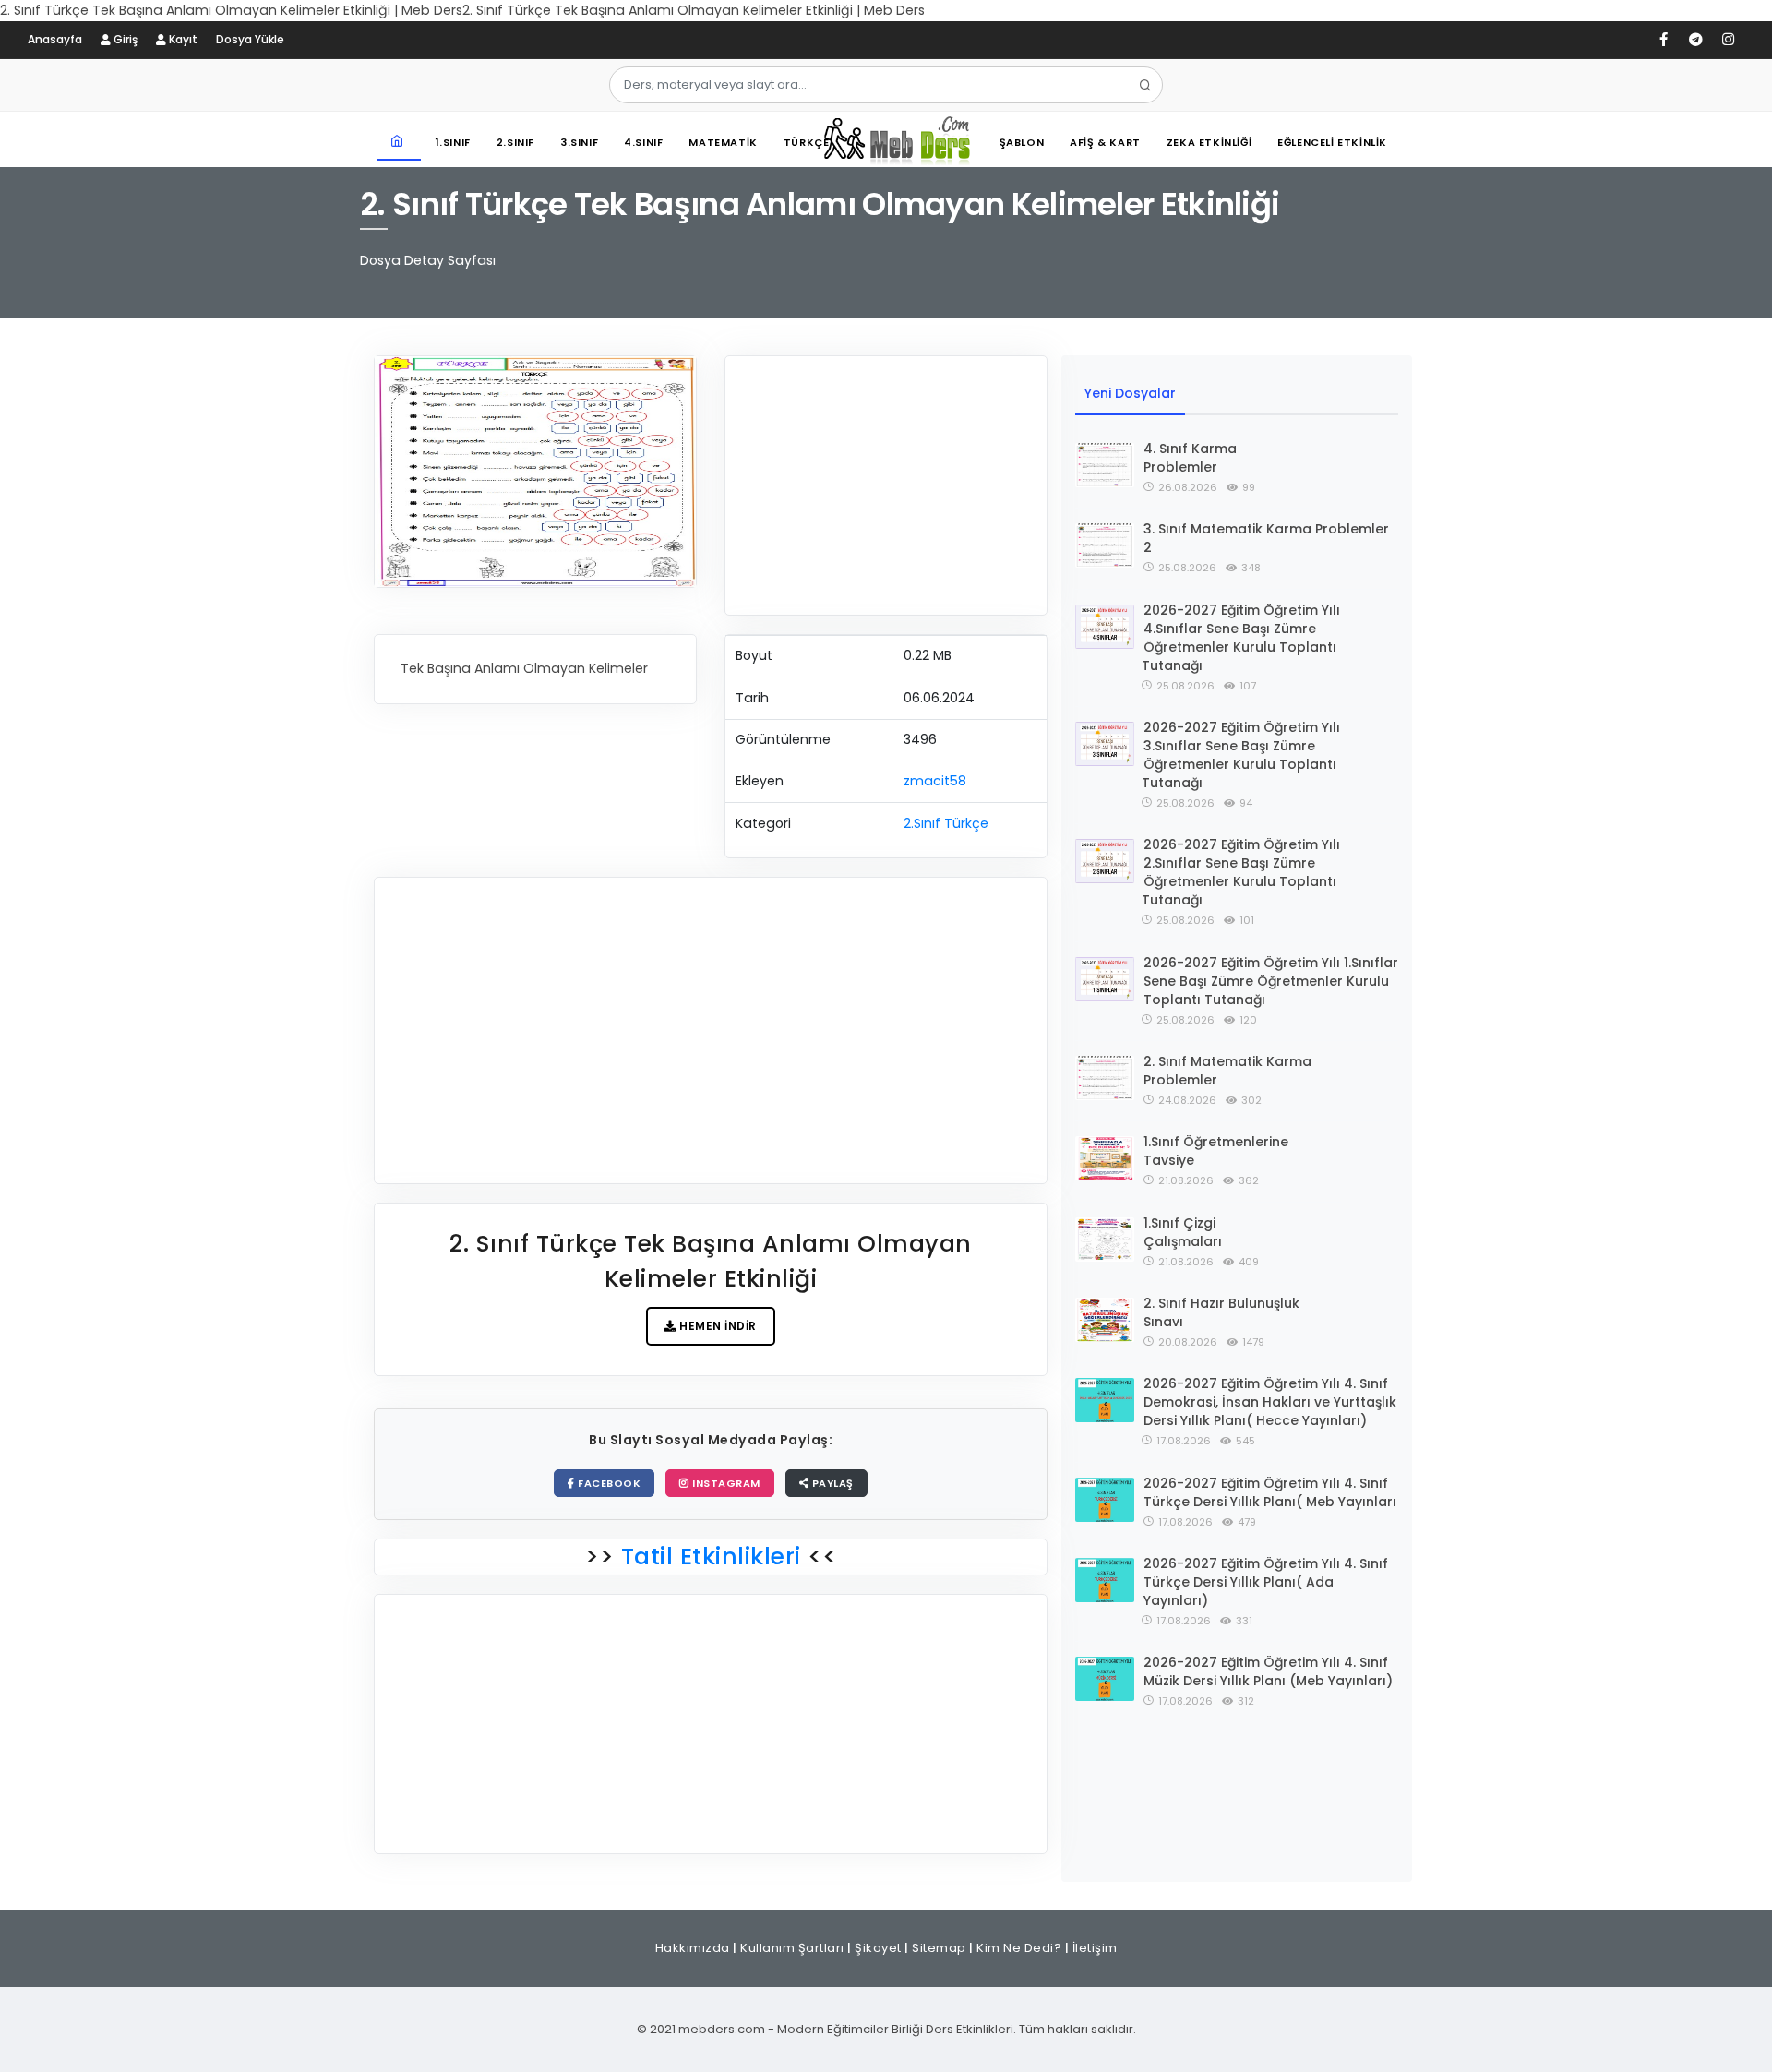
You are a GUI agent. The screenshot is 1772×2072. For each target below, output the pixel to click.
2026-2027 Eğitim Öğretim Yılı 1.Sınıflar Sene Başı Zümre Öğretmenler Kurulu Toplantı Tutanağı (1271, 981)
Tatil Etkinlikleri (711, 1557)
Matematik (723, 142)
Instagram (725, 1483)
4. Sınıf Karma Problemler (1190, 458)
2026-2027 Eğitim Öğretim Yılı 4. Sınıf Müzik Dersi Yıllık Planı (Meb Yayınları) (1268, 1671)
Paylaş (831, 1483)
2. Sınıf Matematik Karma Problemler (1227, 1071)
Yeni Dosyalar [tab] (1130, 393)
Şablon (1022, 142)
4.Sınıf (643, 142)
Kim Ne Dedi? (1019, 1948)
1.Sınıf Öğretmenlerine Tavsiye (1216, 1151)
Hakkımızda (693, 1948)
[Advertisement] (886, 485)
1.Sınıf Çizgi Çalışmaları (1183, 1232)
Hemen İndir (717, 1326)
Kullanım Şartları (792, 1948)
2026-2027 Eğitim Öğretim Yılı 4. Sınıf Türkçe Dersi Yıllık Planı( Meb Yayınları (1270, 1492)
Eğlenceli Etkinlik (1332, 142)
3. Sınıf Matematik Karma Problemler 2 (1266, 538)
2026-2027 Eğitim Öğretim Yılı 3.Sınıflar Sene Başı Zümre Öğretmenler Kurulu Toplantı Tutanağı (1241, 755)
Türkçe (807, 142)
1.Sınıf (453, 142)
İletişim (1095, 1948)
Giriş (124, 39)
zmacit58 (935, 781)
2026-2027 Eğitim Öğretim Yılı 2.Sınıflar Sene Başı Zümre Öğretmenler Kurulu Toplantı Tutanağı (1241, 872)
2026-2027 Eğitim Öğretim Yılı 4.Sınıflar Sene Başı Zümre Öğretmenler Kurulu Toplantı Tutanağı (1241, 638)
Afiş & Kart (1105, 142)
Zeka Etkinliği (1209, 142)
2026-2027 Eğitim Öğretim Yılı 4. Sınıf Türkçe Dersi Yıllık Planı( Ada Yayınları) (1266, 1582)
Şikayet (878, 1948)
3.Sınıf (579, 142)
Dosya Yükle (250, 39)
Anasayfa (55, 39)
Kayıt (182, 39)
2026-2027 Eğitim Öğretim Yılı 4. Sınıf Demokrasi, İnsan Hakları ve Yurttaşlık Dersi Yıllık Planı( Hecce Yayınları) (1270, 1402)
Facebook (608, 1483)
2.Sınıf (515, 142)
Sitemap (939, 1948)
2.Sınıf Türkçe (946, 823)
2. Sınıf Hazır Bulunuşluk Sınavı (1221, 1312)
